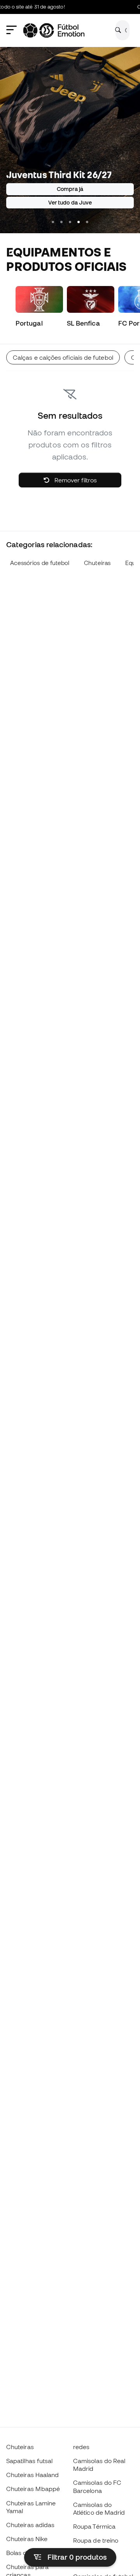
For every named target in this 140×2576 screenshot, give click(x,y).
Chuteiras (97, 563)
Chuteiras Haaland (32, 2475)
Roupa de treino (96, 2540)
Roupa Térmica (94, 2526)
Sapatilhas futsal (29, 2461)
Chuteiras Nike (27, 2539)
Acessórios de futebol (40, 563)
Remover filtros (75, 480)
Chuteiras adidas (30, 2525)
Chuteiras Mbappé (33, 2489)
